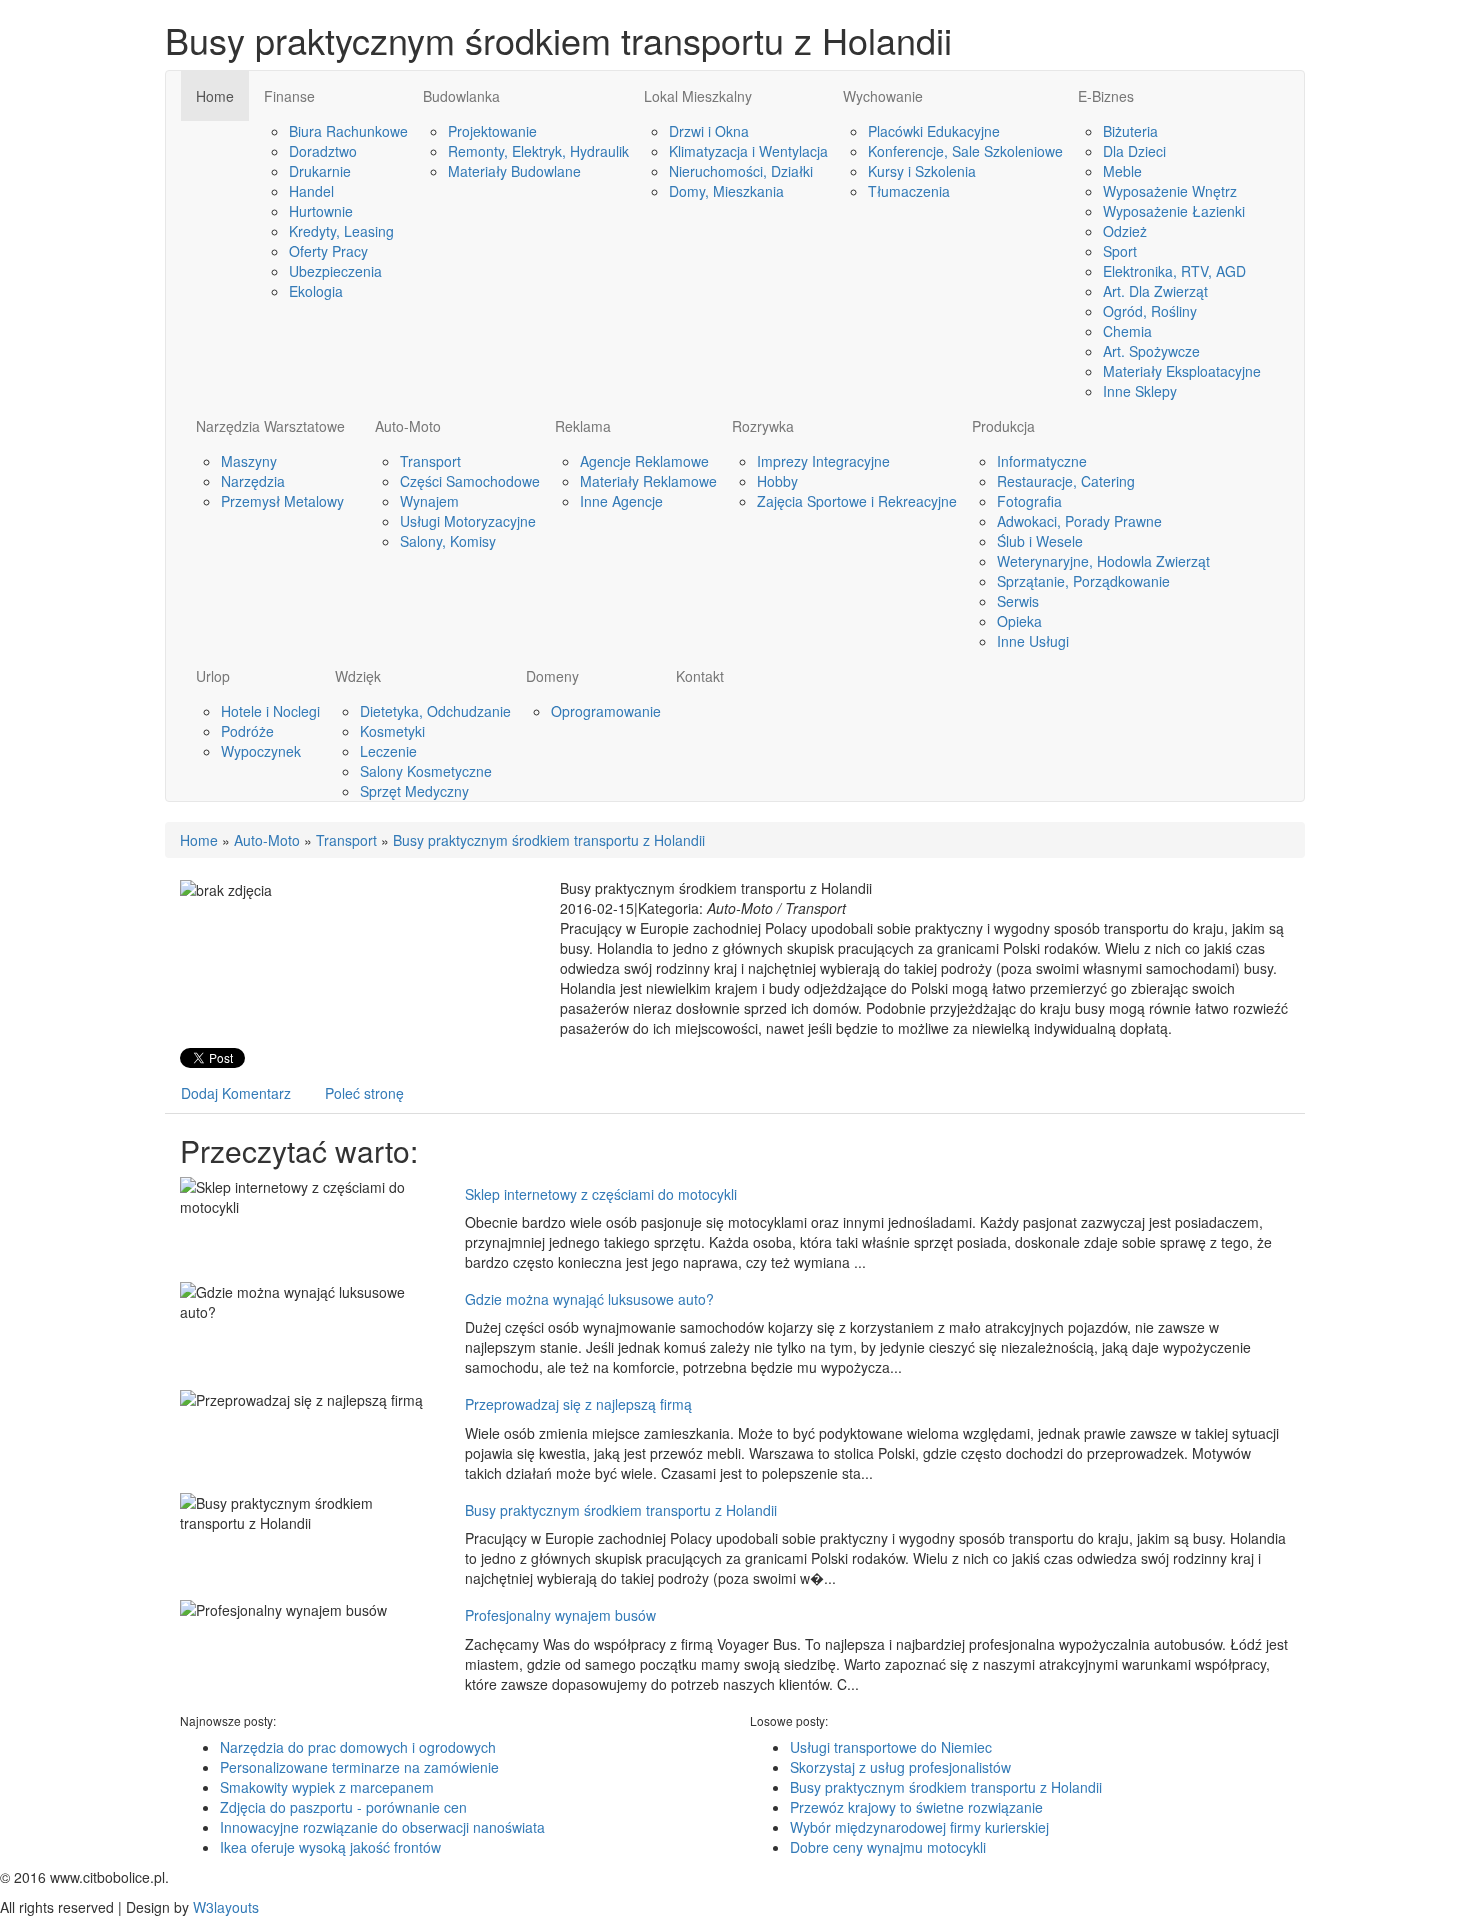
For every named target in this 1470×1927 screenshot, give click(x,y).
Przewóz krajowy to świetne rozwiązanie (916, 1807)
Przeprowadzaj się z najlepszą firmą (578, 1404)
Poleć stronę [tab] (364, 1093)
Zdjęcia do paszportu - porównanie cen (343, 1807)
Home (199, 840)
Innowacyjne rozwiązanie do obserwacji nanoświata (382, 1827)
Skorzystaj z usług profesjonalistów (900, 1767)
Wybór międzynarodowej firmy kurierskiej (919, 1827)
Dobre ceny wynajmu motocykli (888, 1847)
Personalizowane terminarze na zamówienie (359, 1767)
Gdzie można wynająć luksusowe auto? (589, 1299)
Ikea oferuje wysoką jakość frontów (330, 1847)
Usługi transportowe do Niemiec (891, 1747)
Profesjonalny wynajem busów (560, 1615)
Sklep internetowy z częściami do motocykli (601, 1194)
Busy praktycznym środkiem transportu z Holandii (549, 840)
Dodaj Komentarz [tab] (236, 1093)
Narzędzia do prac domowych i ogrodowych (358, 1747)
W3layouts (226, 1907)
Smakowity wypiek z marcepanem (327, 1787)
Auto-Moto (267, 840)
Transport (346, 840)
